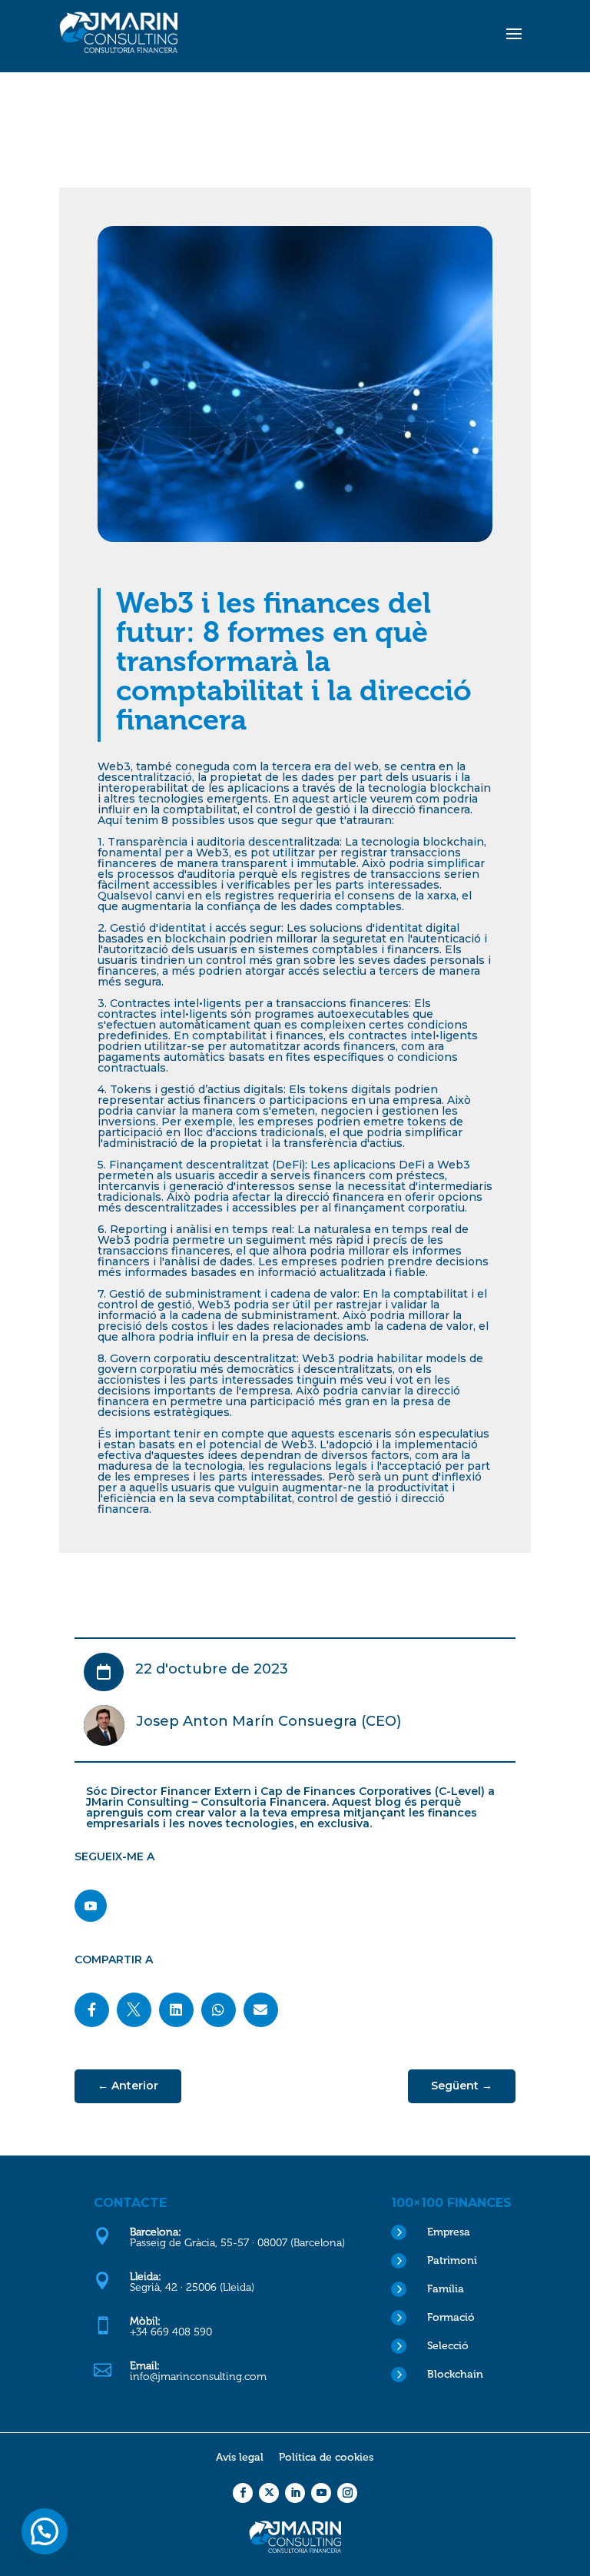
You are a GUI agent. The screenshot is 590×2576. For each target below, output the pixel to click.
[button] (45, 2531)
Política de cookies (326, 2457)
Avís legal (240, 2457)
